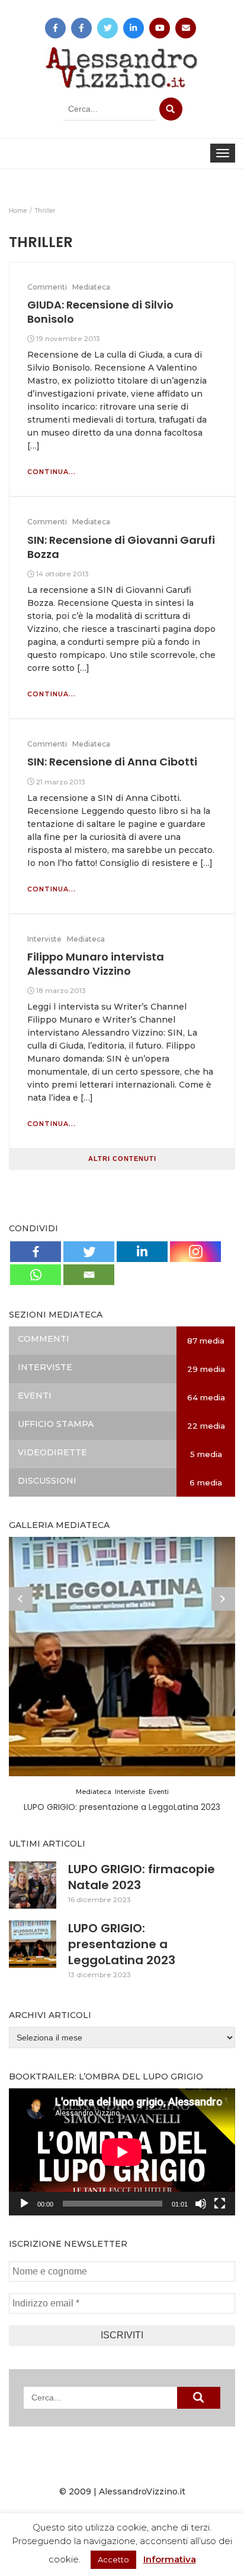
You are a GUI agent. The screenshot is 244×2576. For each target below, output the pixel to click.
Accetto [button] (113, 2559)
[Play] (24, 2204)
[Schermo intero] (220, 2204)
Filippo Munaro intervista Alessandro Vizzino (96, 964)
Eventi (159, 1792)
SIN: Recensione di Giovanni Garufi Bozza (121, 547)
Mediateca (91, 287)
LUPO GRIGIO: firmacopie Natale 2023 (142, 1877)
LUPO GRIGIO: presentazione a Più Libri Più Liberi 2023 (122, 1807)
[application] (122, 2152)
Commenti (47, 287)
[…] (33, 446)
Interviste (44, 939)
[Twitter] (89, 1252)
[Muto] (201, 2204)
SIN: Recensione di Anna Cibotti (112, 762)
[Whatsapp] (36, 1275)
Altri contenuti (122, 1159)
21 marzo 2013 (61, 782)
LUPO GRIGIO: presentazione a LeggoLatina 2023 (122, 1944)
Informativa (170, 2559)
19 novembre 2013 (68, 338)
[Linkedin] (142, 1252)
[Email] (89, 1275)
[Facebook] (36, 1252)
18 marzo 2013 (61, 990)
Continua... (52, 472)
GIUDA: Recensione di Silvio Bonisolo (100, 312)
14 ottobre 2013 (62, 574)
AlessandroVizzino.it (142, 2491)
